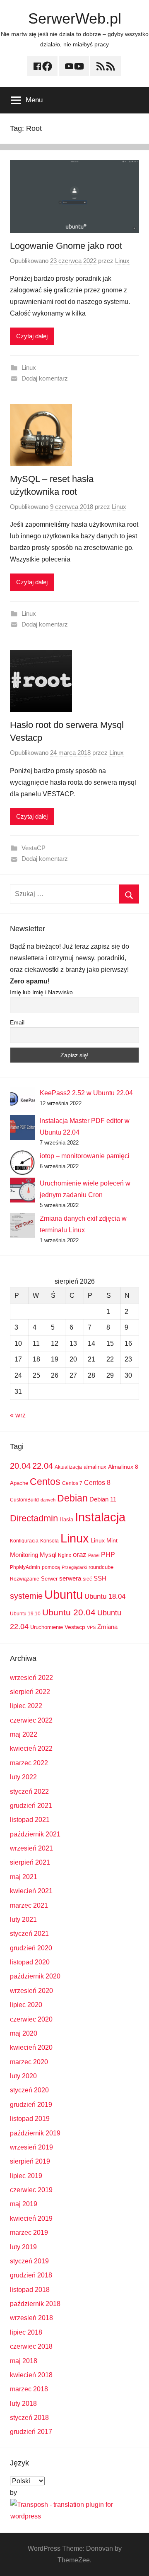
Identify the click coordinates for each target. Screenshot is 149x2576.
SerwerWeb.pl (75, 18)
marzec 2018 (29, 2389)
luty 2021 (23, 1919)
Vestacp (75, 1627)
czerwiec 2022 (31, 1720)
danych (48, 1500)
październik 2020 (35, 1976)
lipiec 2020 (26, 2005)
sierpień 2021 (30, 1862)
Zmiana (107, 1627)
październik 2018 (35, 2304)
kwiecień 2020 (31, 2047)
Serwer (49, 1579)
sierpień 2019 (30, 2161)
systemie (26, 1596)
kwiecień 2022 (31, 1748)
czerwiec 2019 (31, 2190)
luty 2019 (23, 2247)
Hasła (66, 1519)
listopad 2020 (30, 1962)
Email (17, 1022)
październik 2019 (35, 2133)
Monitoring (24, 1555)
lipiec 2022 (26, 1706)
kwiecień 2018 (31, 2375)
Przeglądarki (74, 1567)
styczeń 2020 (29, 2090)
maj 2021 (24, 1877)
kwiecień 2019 (31, 2218)
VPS (91, 1627)
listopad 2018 (30, 2290)
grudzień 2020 (31, 1948)
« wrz (18, 1415)
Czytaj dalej (32, 336)
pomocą (51, 1567)
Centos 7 (72, 1483)
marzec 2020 (29, 2062)
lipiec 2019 (26, 2176)
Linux (122, 261)
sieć (87, 1579)
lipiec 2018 (26, 2332)
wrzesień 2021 (31, 1848)
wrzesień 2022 (31, 1678)
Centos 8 (97, 1482)
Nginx (65, 1555)
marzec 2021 (29, 1905)
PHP (108, 1554)
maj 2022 (24, 1734)
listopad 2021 (30, 1820)
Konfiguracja (24, 1541)
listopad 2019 (30, 2119)
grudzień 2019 (31, 2105)
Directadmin (34, 1518)
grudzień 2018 (31, 2275)
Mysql (48, 1555)
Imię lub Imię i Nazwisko (41, 992)
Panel (94, 1555)
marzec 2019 (29, 2233)
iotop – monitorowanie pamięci (85, 1156)
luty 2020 (23, 2076)
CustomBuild (24, 1500)
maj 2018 (24, 2361)
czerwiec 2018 (31, 2346)
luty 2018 (23, 2404)
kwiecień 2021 (31, 1891)
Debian (72, 1498)
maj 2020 (24, 2033)
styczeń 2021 (29, 1934)
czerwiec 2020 (31, 2019)
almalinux (95, 1467)
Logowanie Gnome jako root (66, 246)
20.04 (20, 1466)
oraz (80, 1555)
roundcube (101, 1567)
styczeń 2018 (29, 2418)
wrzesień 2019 (31, 2147)
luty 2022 (23, 1777)
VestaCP (34, 848)
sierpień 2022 (30, 1692)
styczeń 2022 (29, 1792)
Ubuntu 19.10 (25, 1614)
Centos (45, 1482)
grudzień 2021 (31, 1806)
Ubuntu (64, 1595)
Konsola (49, 1541)
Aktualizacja (68, 1467)
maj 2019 (24, 2204)
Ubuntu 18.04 (105, 1596)
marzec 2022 (29, 1763)
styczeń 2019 (29, 2261)
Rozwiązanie (25, 1579)
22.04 (43, 1466)
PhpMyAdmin (25, 1567)
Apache (19, 1483)
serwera (70, 1578)
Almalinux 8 (123, 1467)
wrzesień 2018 (31, 2318)
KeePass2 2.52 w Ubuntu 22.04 (86, 1093)
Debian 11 (103, 1499)
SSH (100, 1578)
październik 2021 (35, 1834)
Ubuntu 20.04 (69, 1612)
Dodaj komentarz (45, 378)
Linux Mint (104, 1540)
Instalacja (100, 1517)
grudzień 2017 (31, 2432)
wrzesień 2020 (31, 1991)
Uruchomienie (47, 1627)
